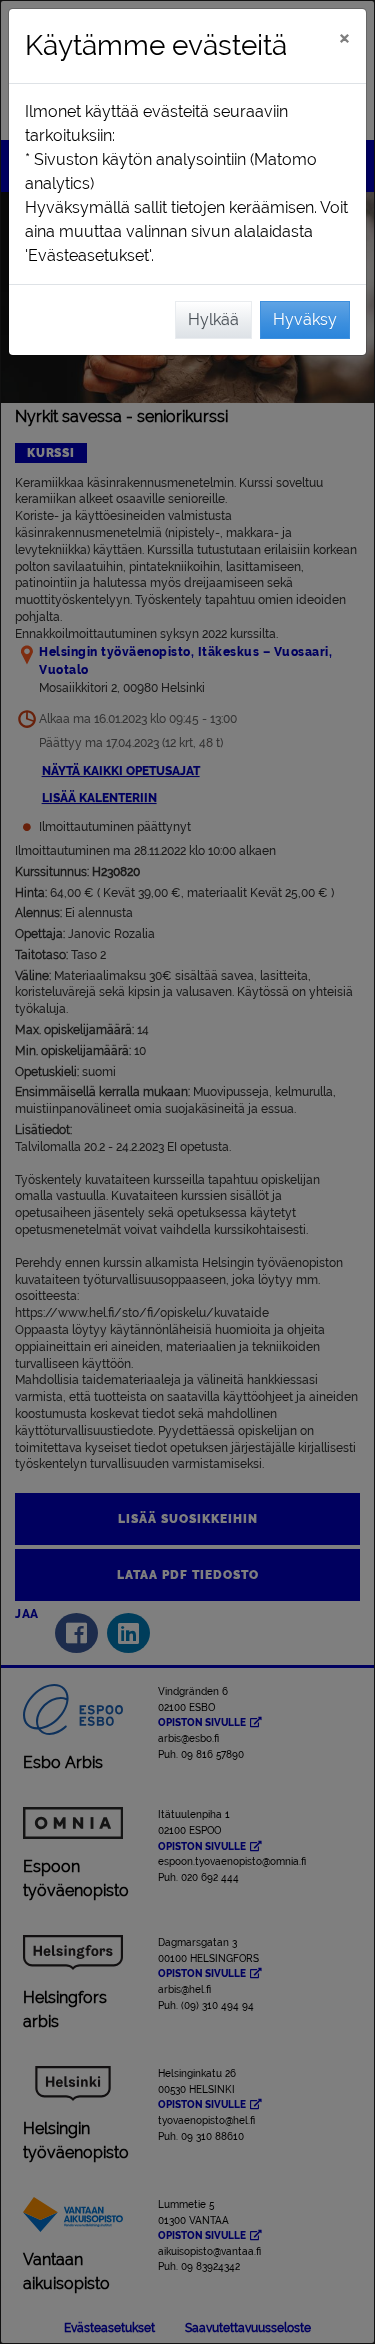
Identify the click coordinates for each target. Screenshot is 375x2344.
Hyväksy (305, 319)
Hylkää (213, 319)
